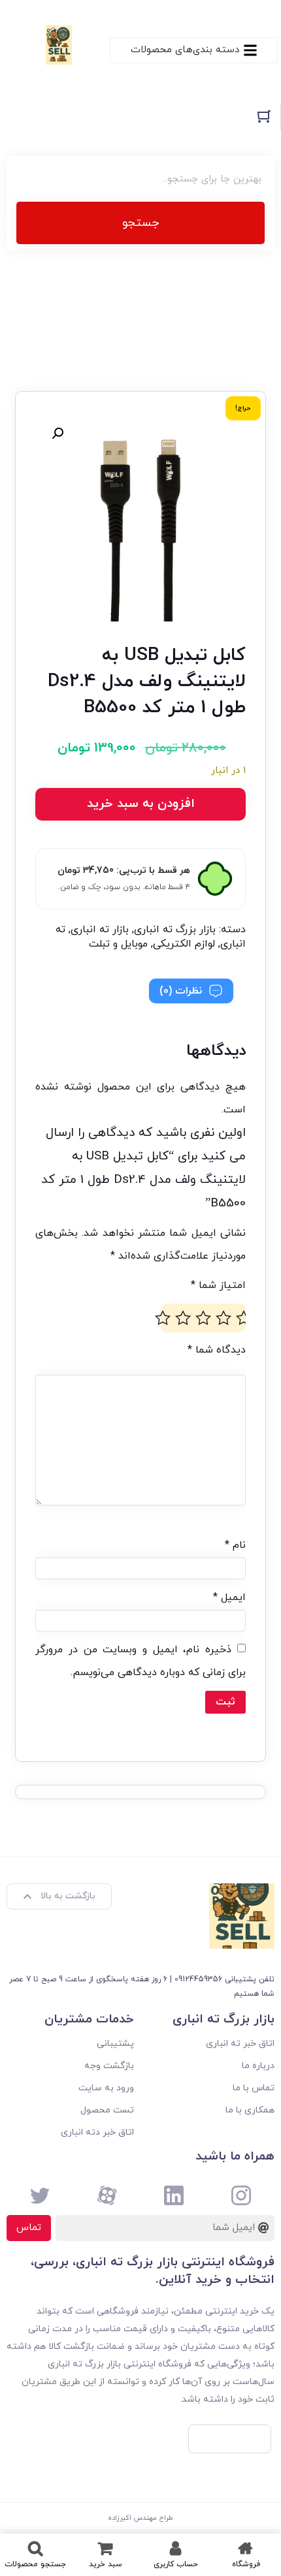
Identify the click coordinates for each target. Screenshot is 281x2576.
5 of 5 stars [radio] (163, 1318)
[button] (58, 433)
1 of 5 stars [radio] (244, 1318)
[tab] (191, 991)
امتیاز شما (218, 1285)
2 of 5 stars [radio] (223, 1318)
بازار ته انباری (100, 930)
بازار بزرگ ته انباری (175, 930)
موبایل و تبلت (118, 944)
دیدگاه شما (217, 1350)
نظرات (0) (181, 991)
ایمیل (229, 1597)
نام (235, 1545)
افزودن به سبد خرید (141, 804)
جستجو (140, 223)
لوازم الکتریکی (184, 944)
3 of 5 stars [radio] (203, 1318)
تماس (29, 2228)
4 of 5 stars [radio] (183, 1318)
